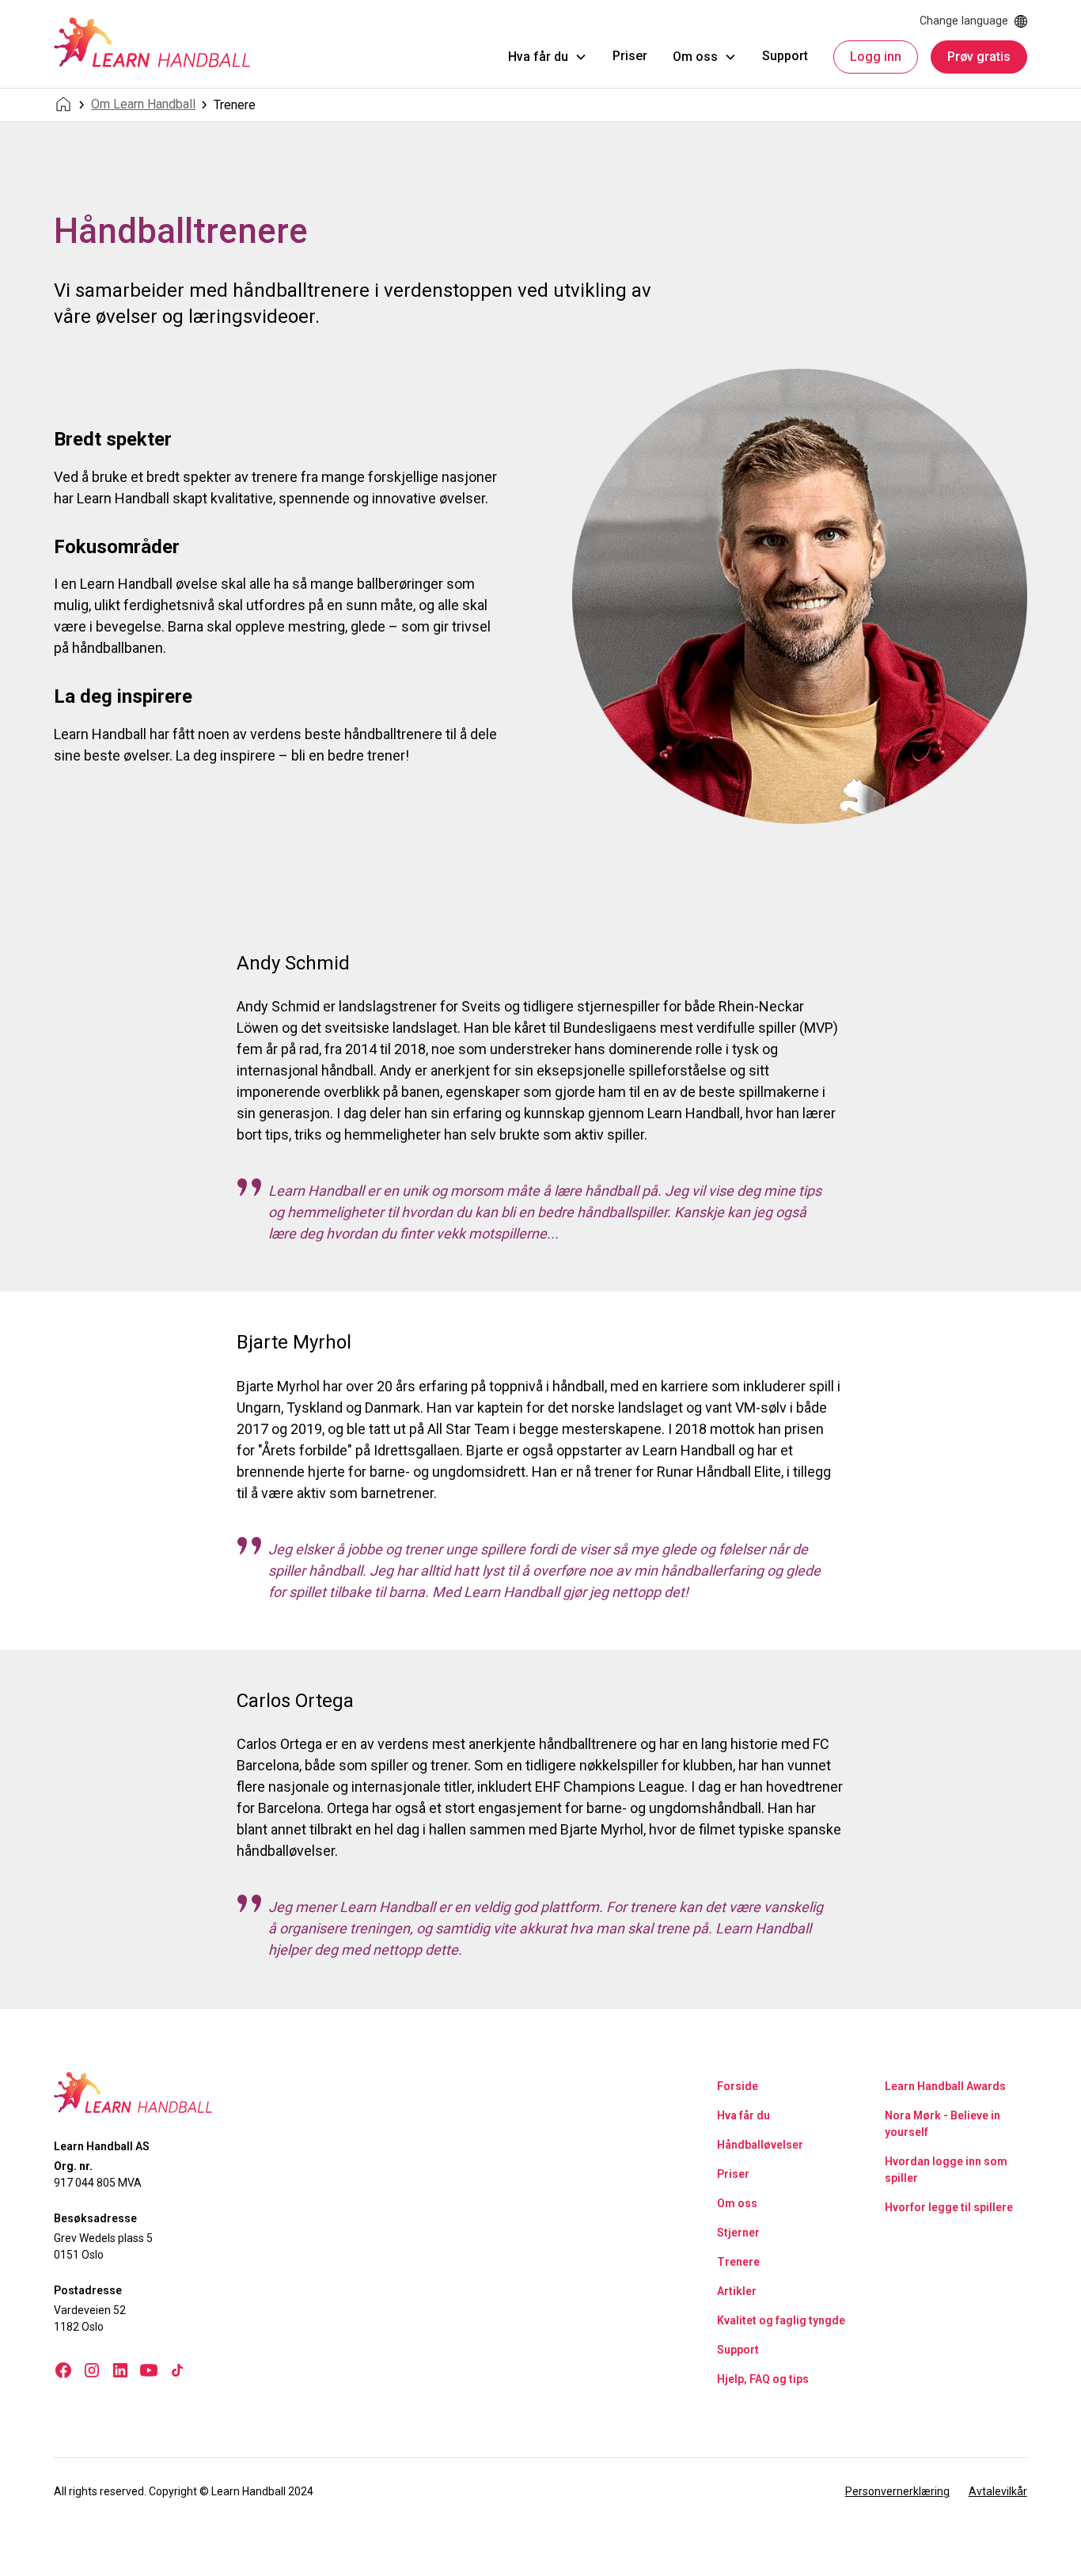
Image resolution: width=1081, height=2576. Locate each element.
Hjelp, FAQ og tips (763, 2379)
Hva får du (743, 2115)
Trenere (738, 2262)
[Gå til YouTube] (149, 2370)
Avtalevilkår (998, 2491)
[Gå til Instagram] (92, 2370)
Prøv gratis (979, 57)
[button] (548, 57)
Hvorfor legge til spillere (949, 2207)
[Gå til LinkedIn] (120, 2370)
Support (785, 56)
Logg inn (876, 57)
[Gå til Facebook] (63, 2370)
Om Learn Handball (143, 104)
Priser (630, 56)
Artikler (737, 2291)
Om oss (737, 2203)
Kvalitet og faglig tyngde (781, 2320)
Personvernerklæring (897, 2491)
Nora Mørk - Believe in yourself (943, 2124)
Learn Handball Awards (945, 2086)
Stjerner (738, 2233)
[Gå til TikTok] (177, 2370)
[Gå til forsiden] (152, 42)
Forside (738, 2086)
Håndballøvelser (760, 2145)
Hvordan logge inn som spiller (946, 2170)
